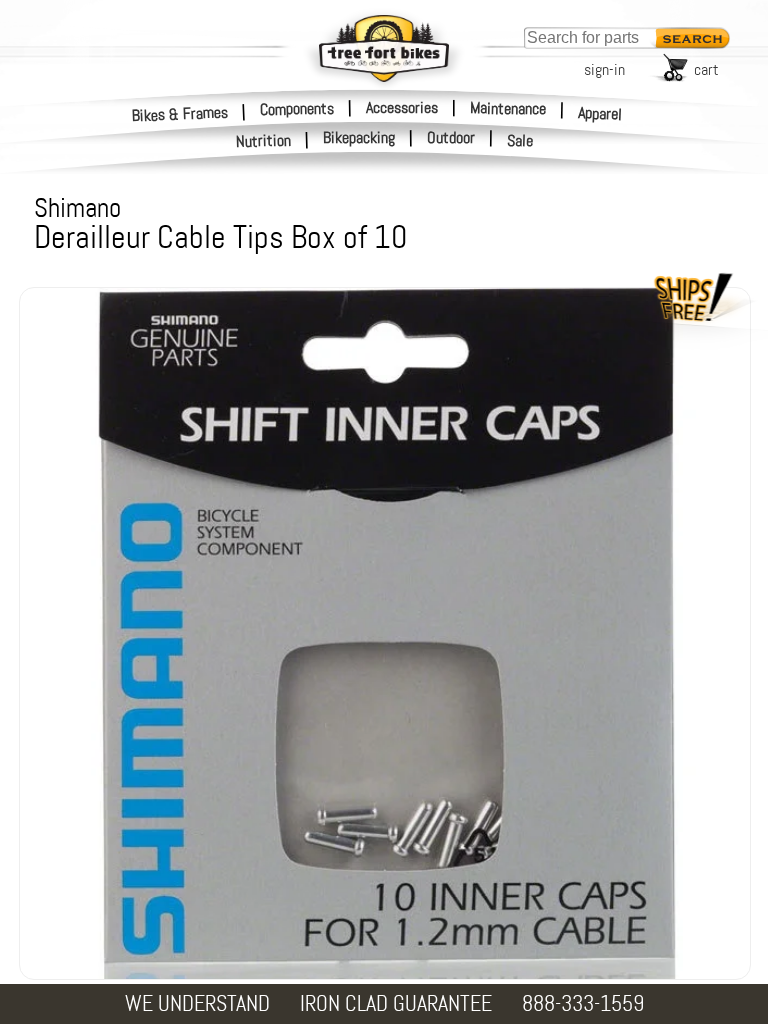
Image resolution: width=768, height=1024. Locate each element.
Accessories (402, 107)
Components (297, 108)
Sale (520, 141)
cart (706, 69)
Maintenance (508, 108)
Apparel (600, 113)
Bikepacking (359, 138)
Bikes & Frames (180, 113)
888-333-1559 (583, 1003)
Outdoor (451, 138)
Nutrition (264, 140)
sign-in (604, 69)
